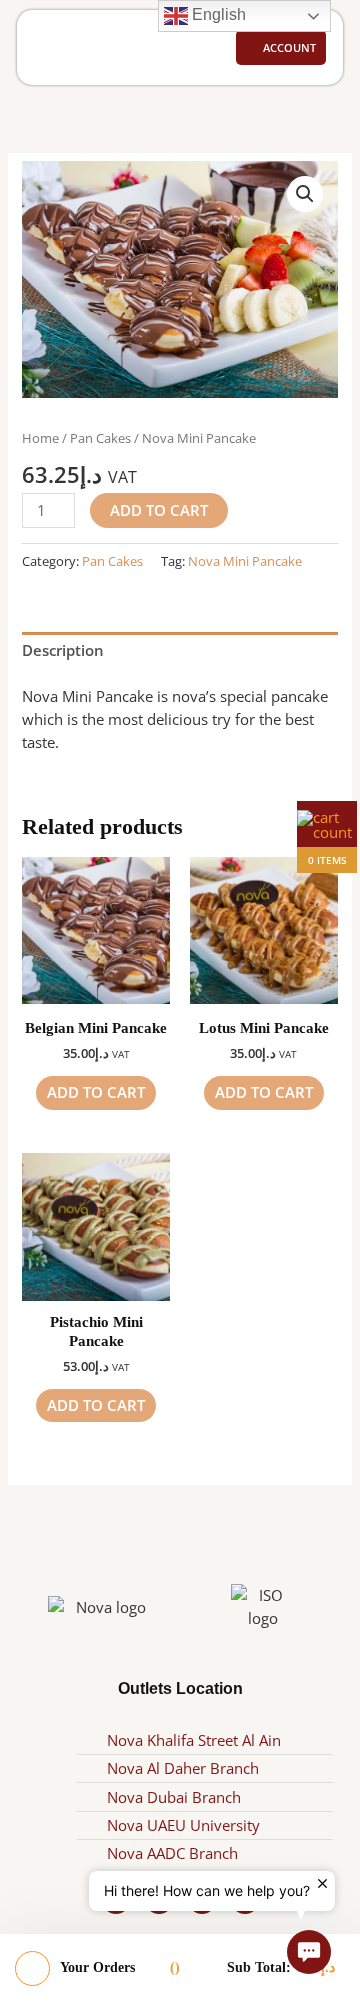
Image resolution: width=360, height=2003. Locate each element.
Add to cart (159, 510)
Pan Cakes (100, 438)
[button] (50, 48)
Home (40, 438)
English (217, 14)
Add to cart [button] (96, 1092)
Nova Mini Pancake (245, 561)
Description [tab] (63, 650)
